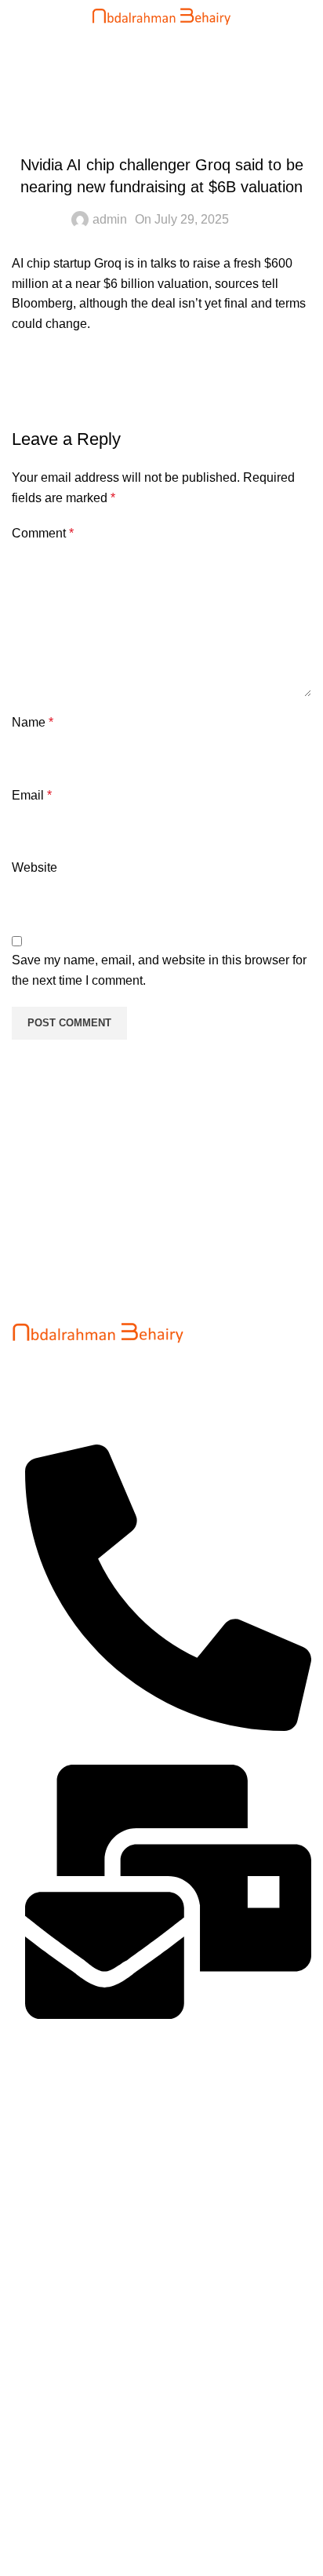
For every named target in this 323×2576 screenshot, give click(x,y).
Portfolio (35, 2339)
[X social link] (67, 381)
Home (29, 81)
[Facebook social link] (27, 381)
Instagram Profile (59, 2493)
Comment (43, 533)
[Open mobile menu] (28, 16)
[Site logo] (162, 15)
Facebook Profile (59, 2464)
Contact (33, 2397)
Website (34, 867)
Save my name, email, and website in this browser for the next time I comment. (159, 970)
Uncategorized (105, 81)
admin (110, 219)
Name (33, 722)
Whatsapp (40, 2552)
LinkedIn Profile (55, 2522)
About (28, 2368)
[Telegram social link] (184, 381)
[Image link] (98, 1330)
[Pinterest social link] (106, 381)
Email (32, 795)
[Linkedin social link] (145, 381)
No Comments (136, 2160)
